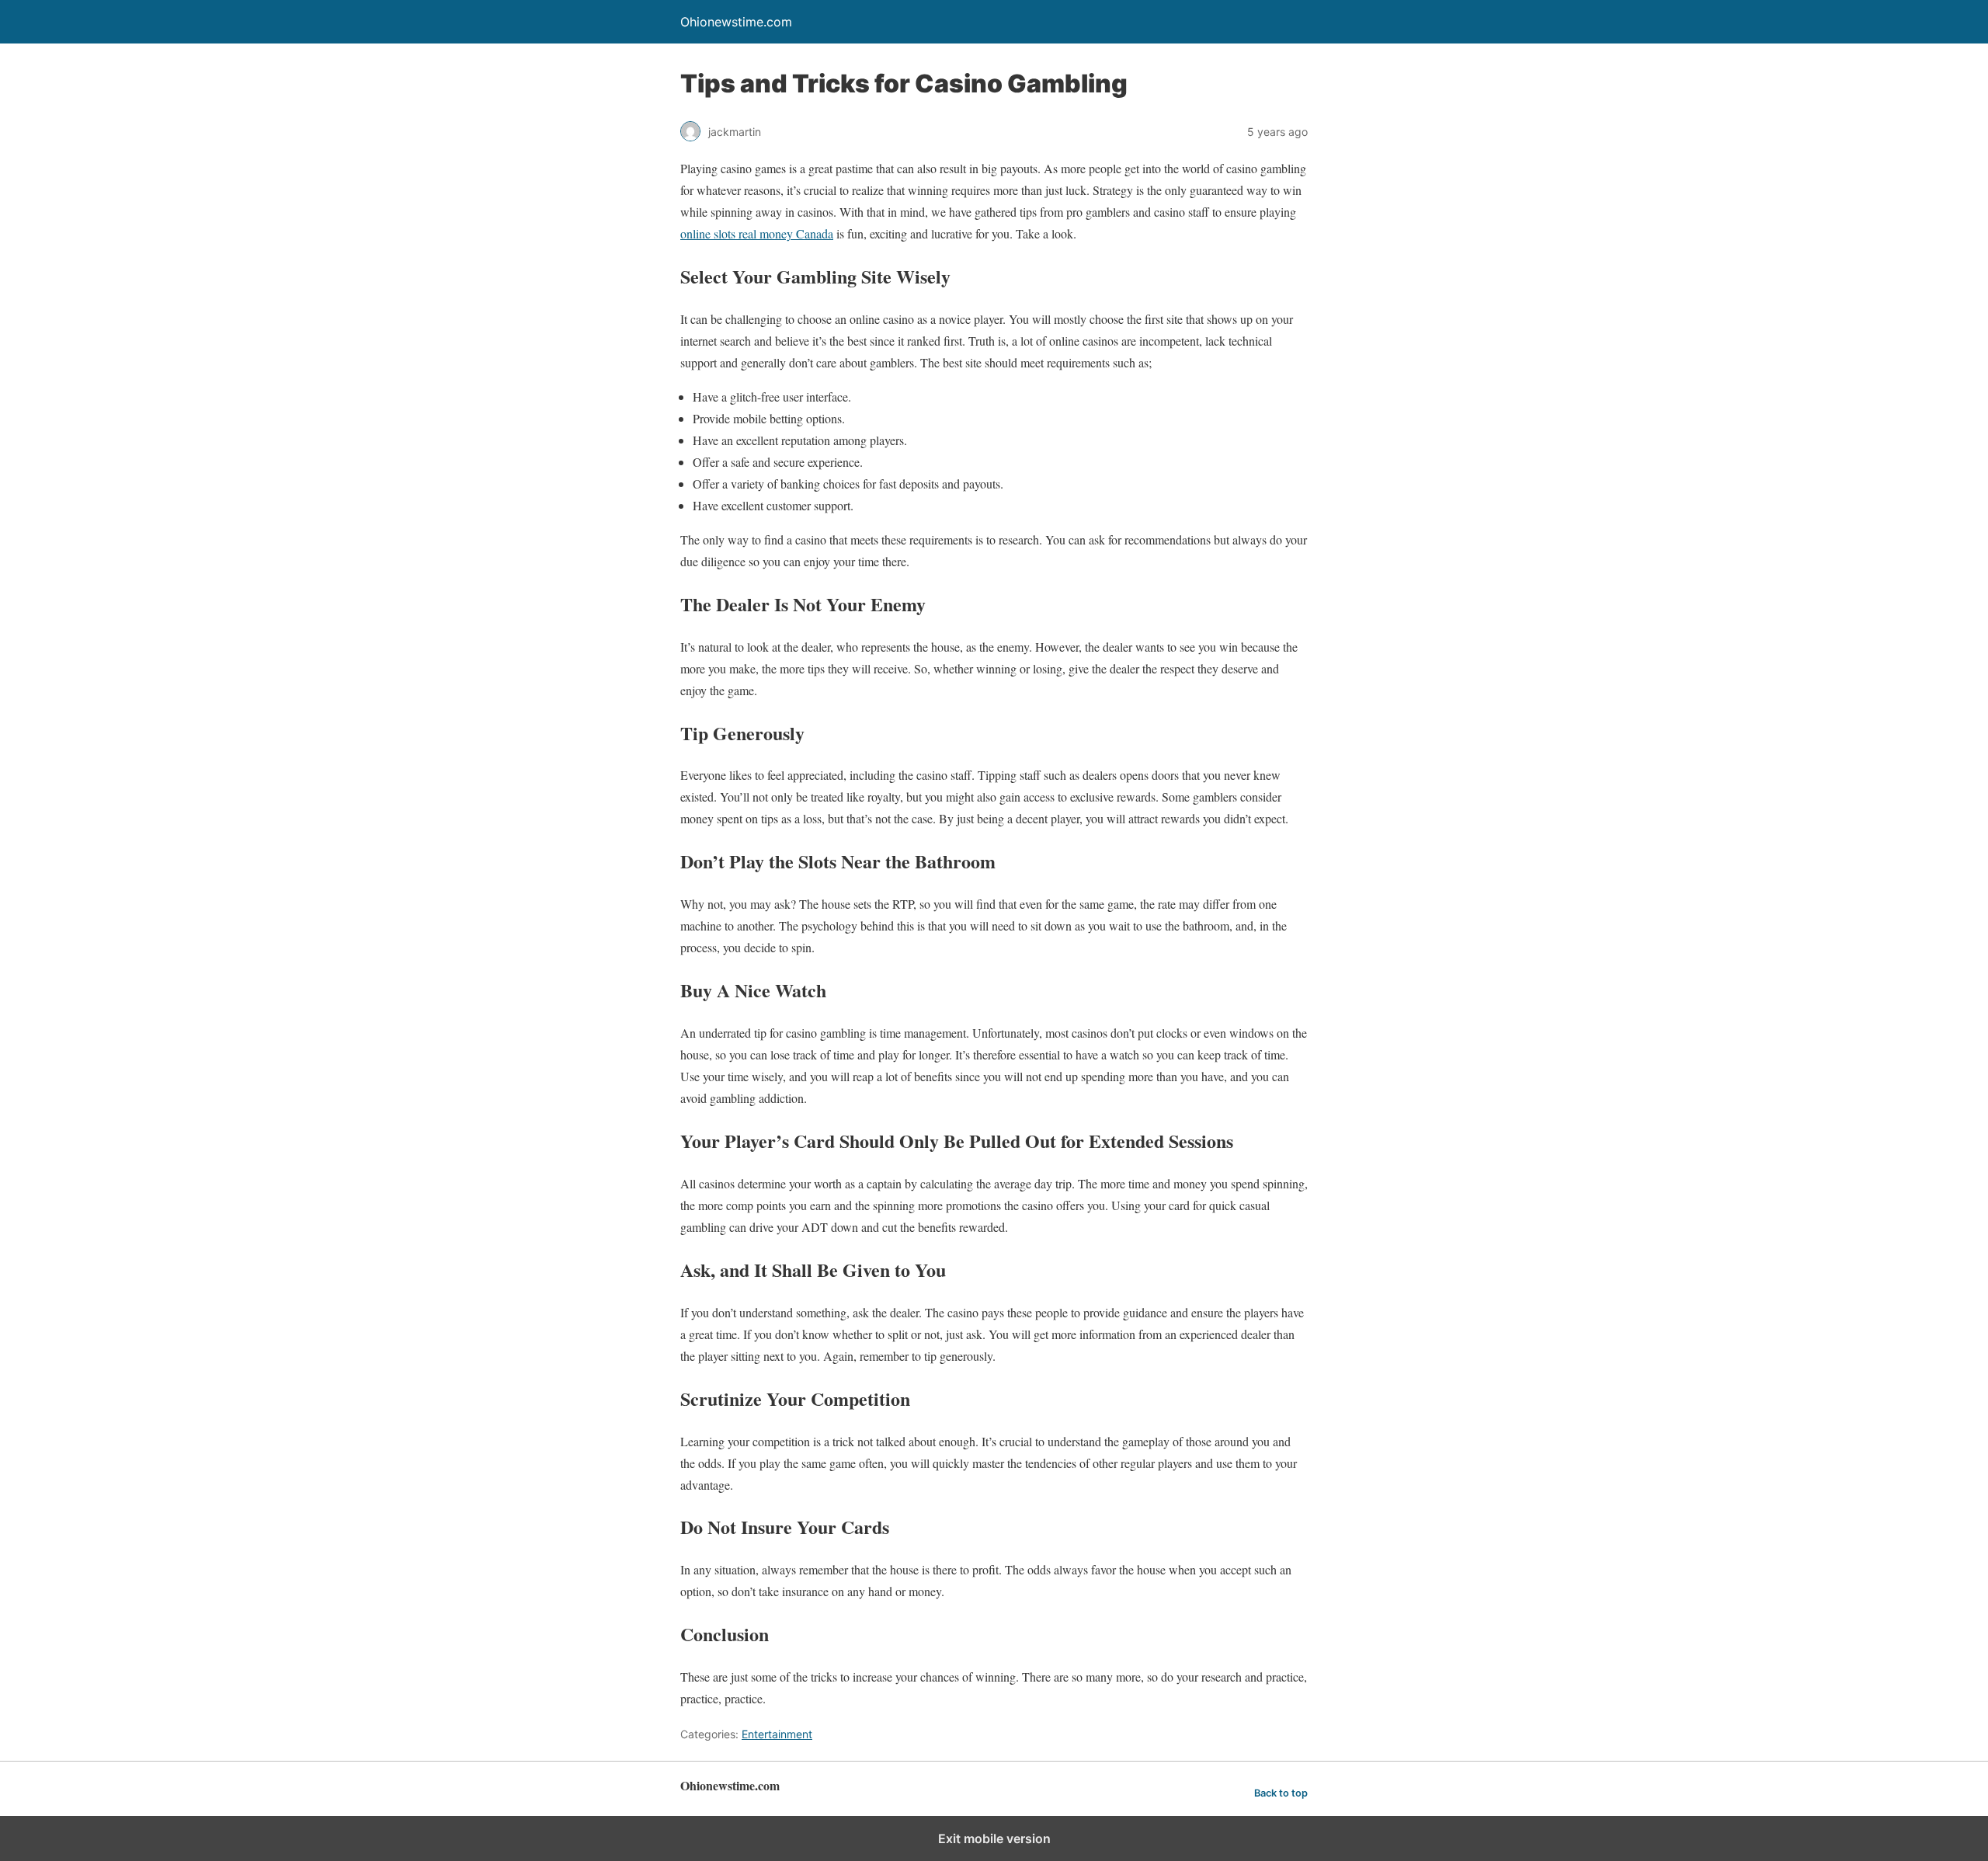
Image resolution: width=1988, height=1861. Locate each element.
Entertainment (777, 1734)
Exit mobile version (994, 1838)
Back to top (1281, 1793)
